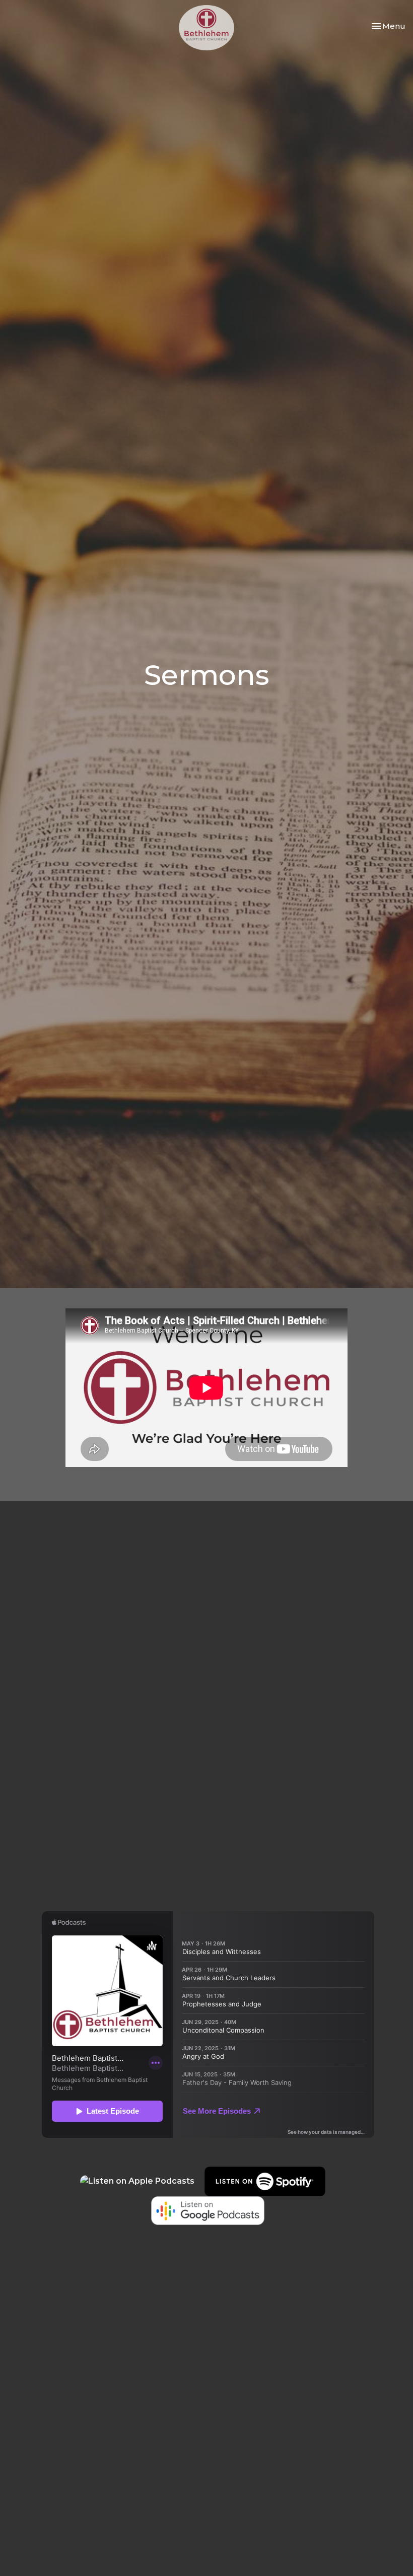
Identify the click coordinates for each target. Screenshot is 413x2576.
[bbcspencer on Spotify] (270, 2181)
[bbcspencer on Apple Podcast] (137, 2181)
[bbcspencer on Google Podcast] (208, 2210)
